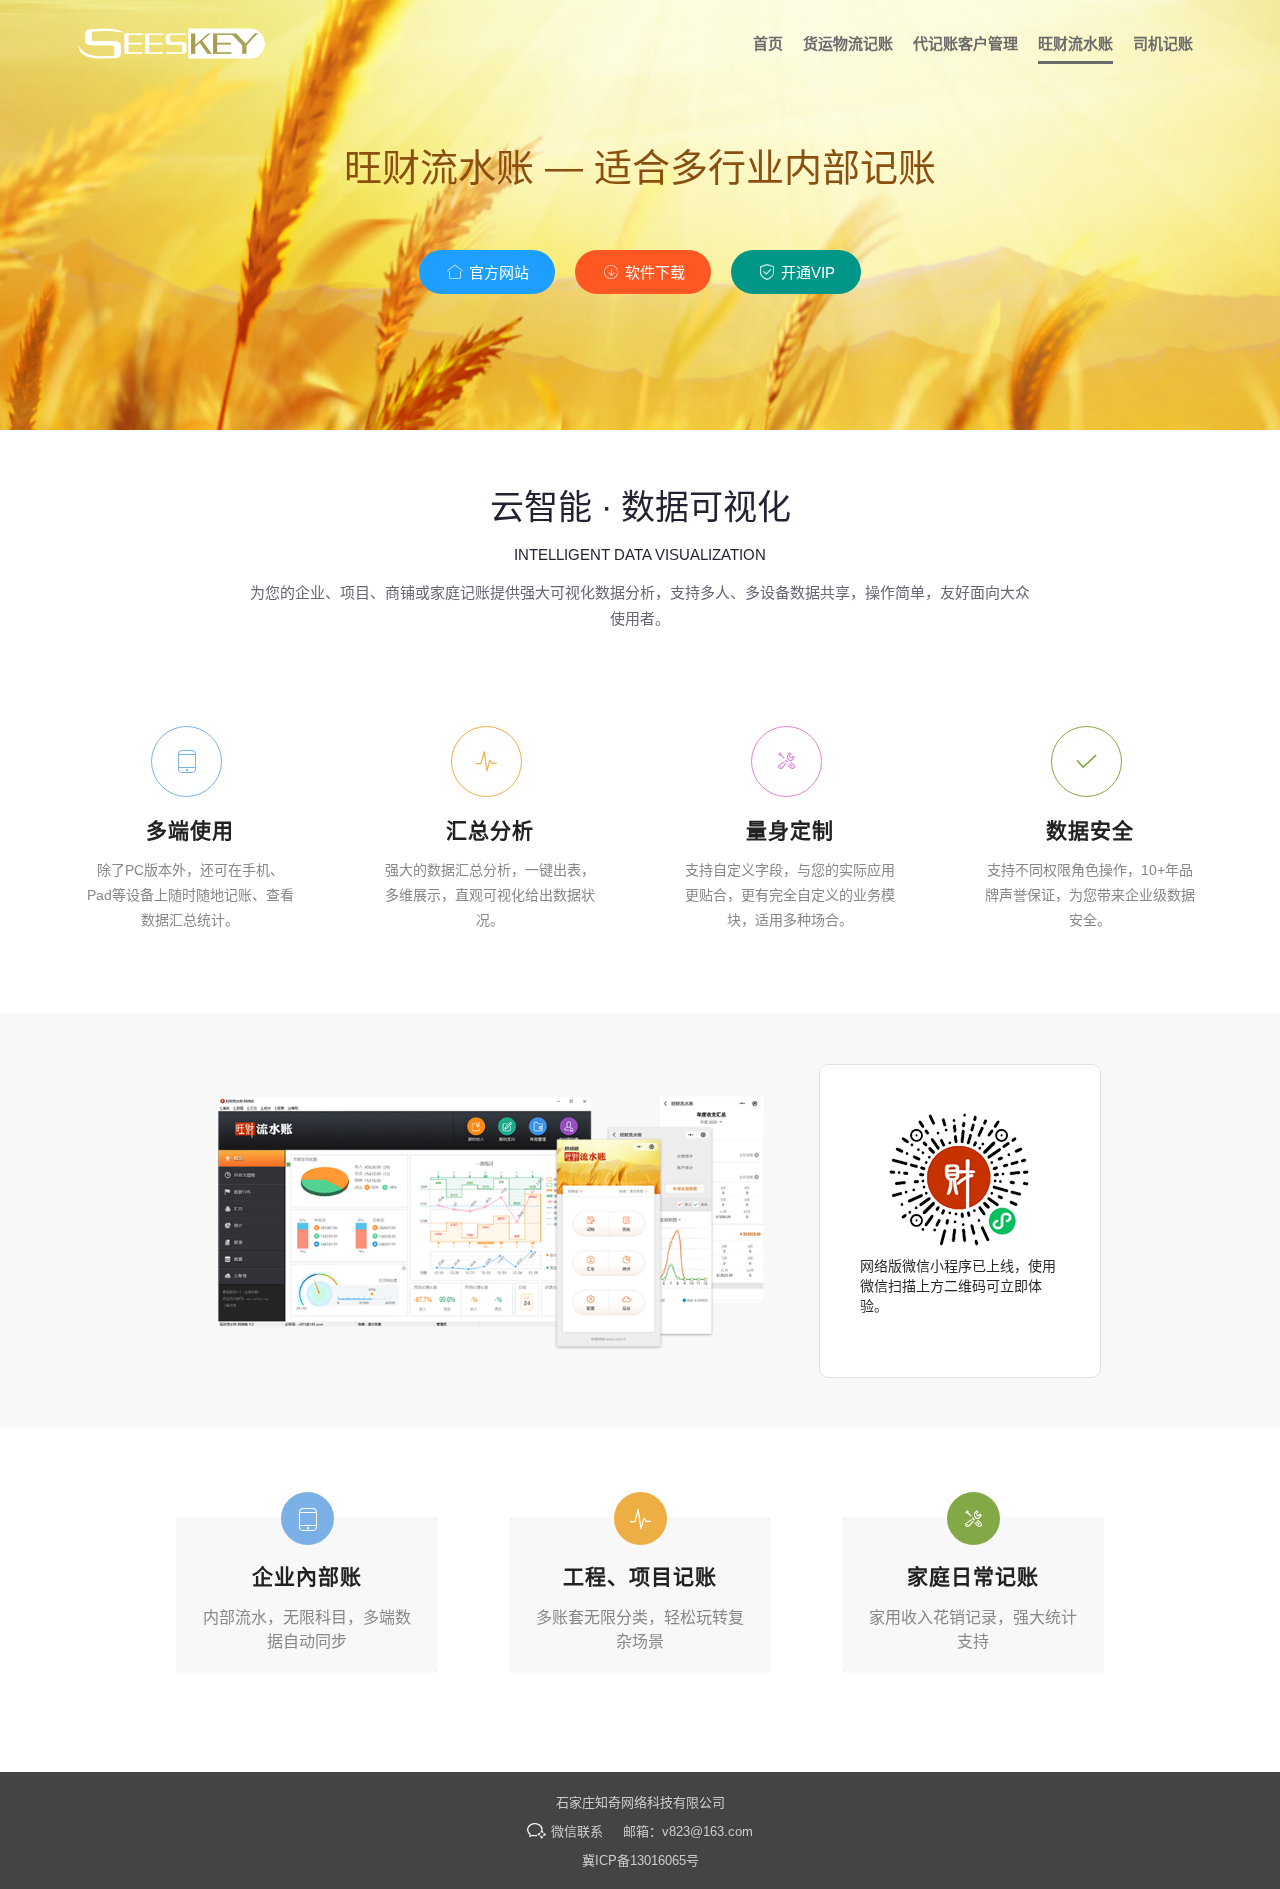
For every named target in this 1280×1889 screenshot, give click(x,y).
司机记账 (1163, 43)
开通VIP (806, 272)
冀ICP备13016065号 (640, 1860)
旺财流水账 (1075, 43)
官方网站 (497, 272)
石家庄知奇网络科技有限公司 (640, 1802)
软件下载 (653, 272)
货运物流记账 (848, 43)
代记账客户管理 (965, 43)
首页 (768, 43)
